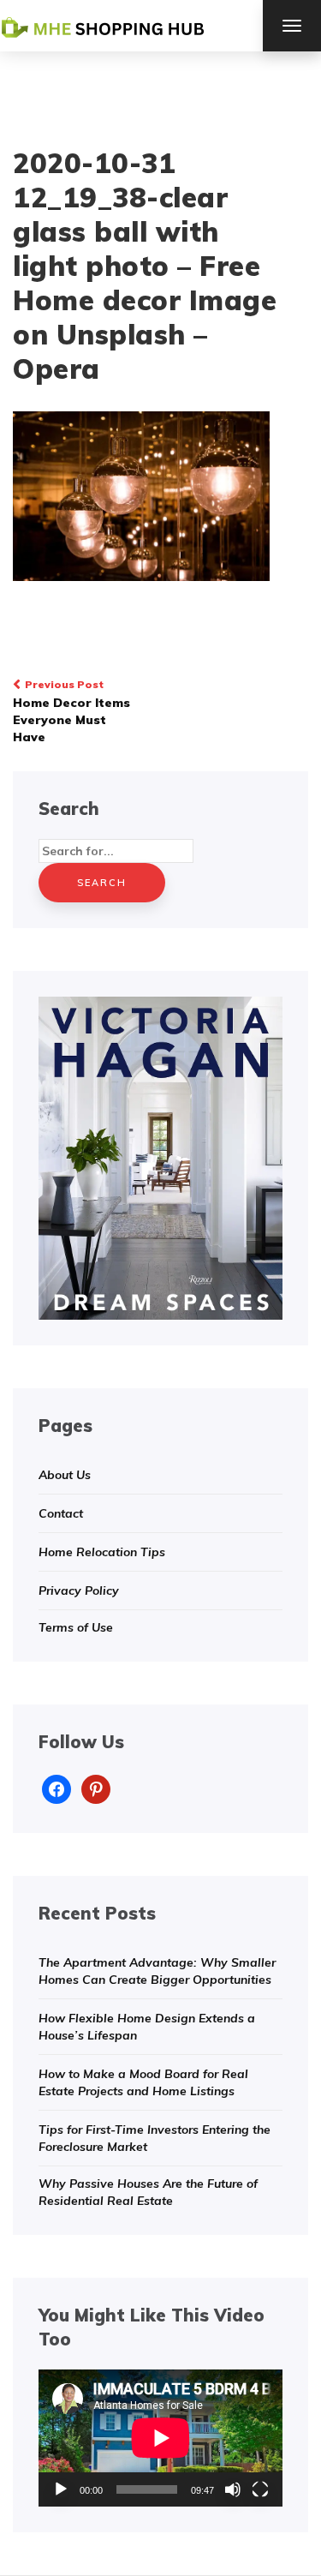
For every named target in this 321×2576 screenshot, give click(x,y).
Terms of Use (76, 1627)
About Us (65, 1475)
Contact (61, 1513)
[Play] (61, 2489)
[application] (160, 2438)
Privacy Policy (79, 1591)
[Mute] (233, 2489)
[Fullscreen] (260, 2489)
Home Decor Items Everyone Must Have (71, 711)
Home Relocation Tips (102, 1552)
